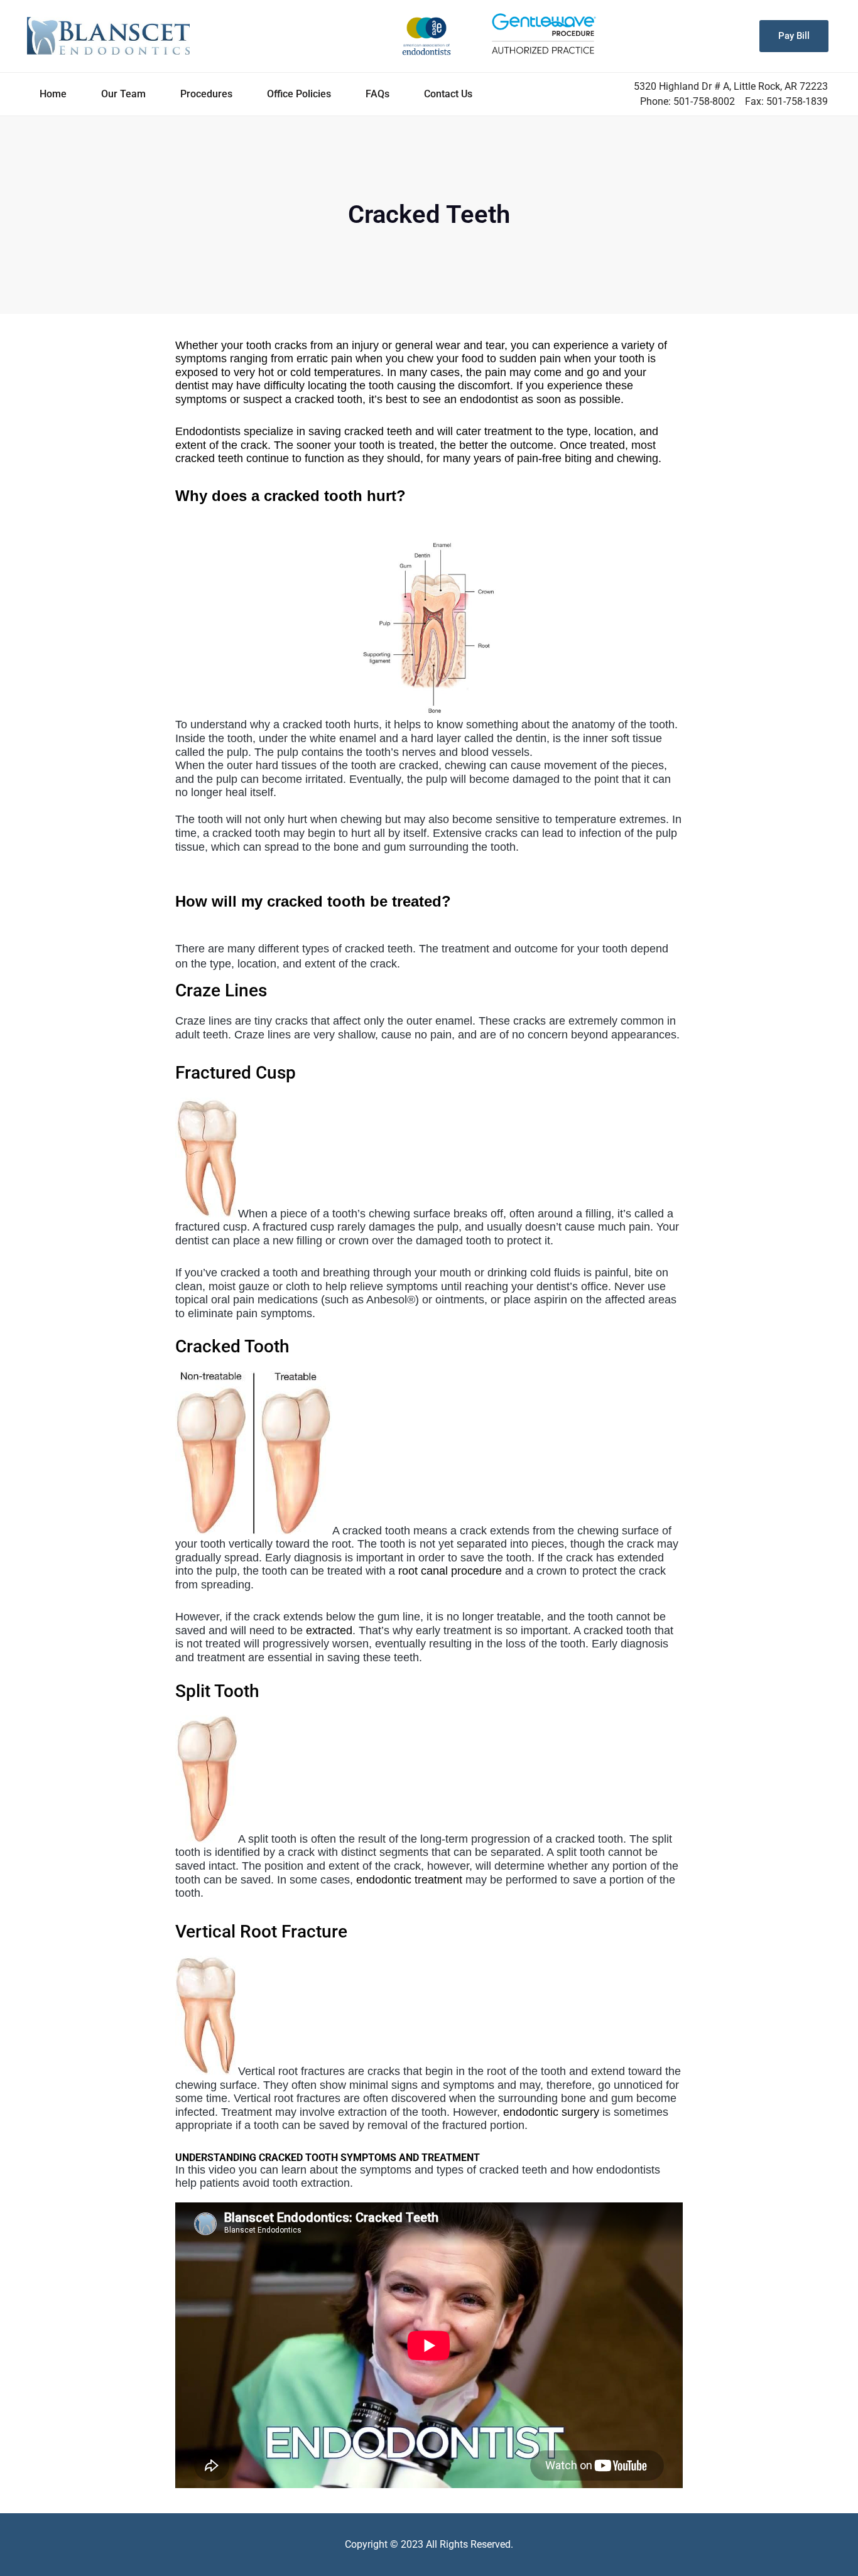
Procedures (206, 94)
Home (53, 94)
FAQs (377, 94)
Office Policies (299, 94)
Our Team (123, 94)
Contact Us (448, 94)
